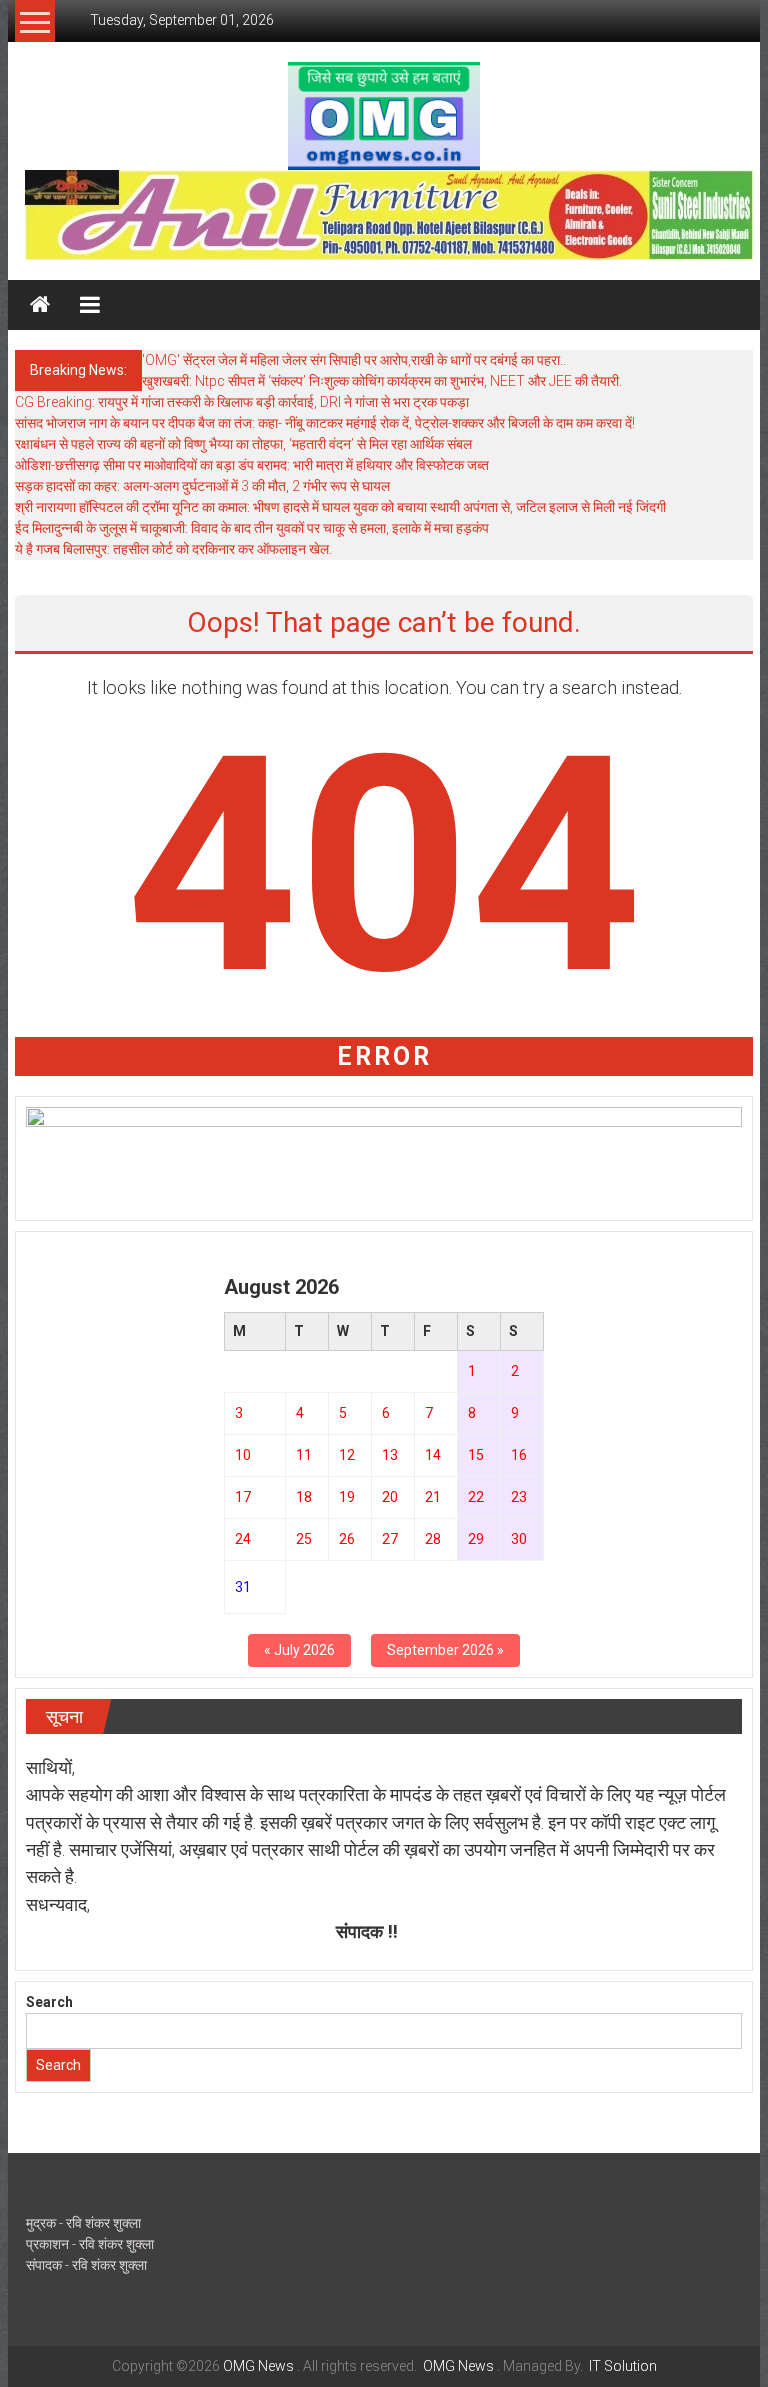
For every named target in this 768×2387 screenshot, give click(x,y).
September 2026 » (445, 1650)
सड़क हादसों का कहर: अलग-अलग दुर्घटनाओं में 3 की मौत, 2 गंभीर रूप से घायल (202, 486)
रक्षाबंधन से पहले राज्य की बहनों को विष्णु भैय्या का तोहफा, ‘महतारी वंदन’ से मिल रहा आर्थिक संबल (243, 444)
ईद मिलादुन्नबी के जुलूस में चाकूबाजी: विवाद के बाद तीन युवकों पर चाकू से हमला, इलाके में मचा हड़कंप (252, 528)
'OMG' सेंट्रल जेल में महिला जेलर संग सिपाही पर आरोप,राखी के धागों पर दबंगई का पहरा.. (354, 360)
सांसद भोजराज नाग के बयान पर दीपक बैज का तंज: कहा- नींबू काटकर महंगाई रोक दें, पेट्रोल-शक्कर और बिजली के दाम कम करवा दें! (325, 423)
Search (49, 2002)
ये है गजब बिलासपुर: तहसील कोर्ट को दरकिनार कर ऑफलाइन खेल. (173, 549)
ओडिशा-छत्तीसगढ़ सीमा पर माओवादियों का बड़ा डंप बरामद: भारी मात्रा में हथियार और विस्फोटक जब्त (252, 465)
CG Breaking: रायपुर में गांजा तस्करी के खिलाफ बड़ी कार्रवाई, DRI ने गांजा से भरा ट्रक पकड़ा (242, 402)
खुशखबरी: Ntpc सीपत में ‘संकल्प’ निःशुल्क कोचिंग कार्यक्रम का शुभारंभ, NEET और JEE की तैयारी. (382, 381)
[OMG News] (40, 305)
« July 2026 (299, 1650)
